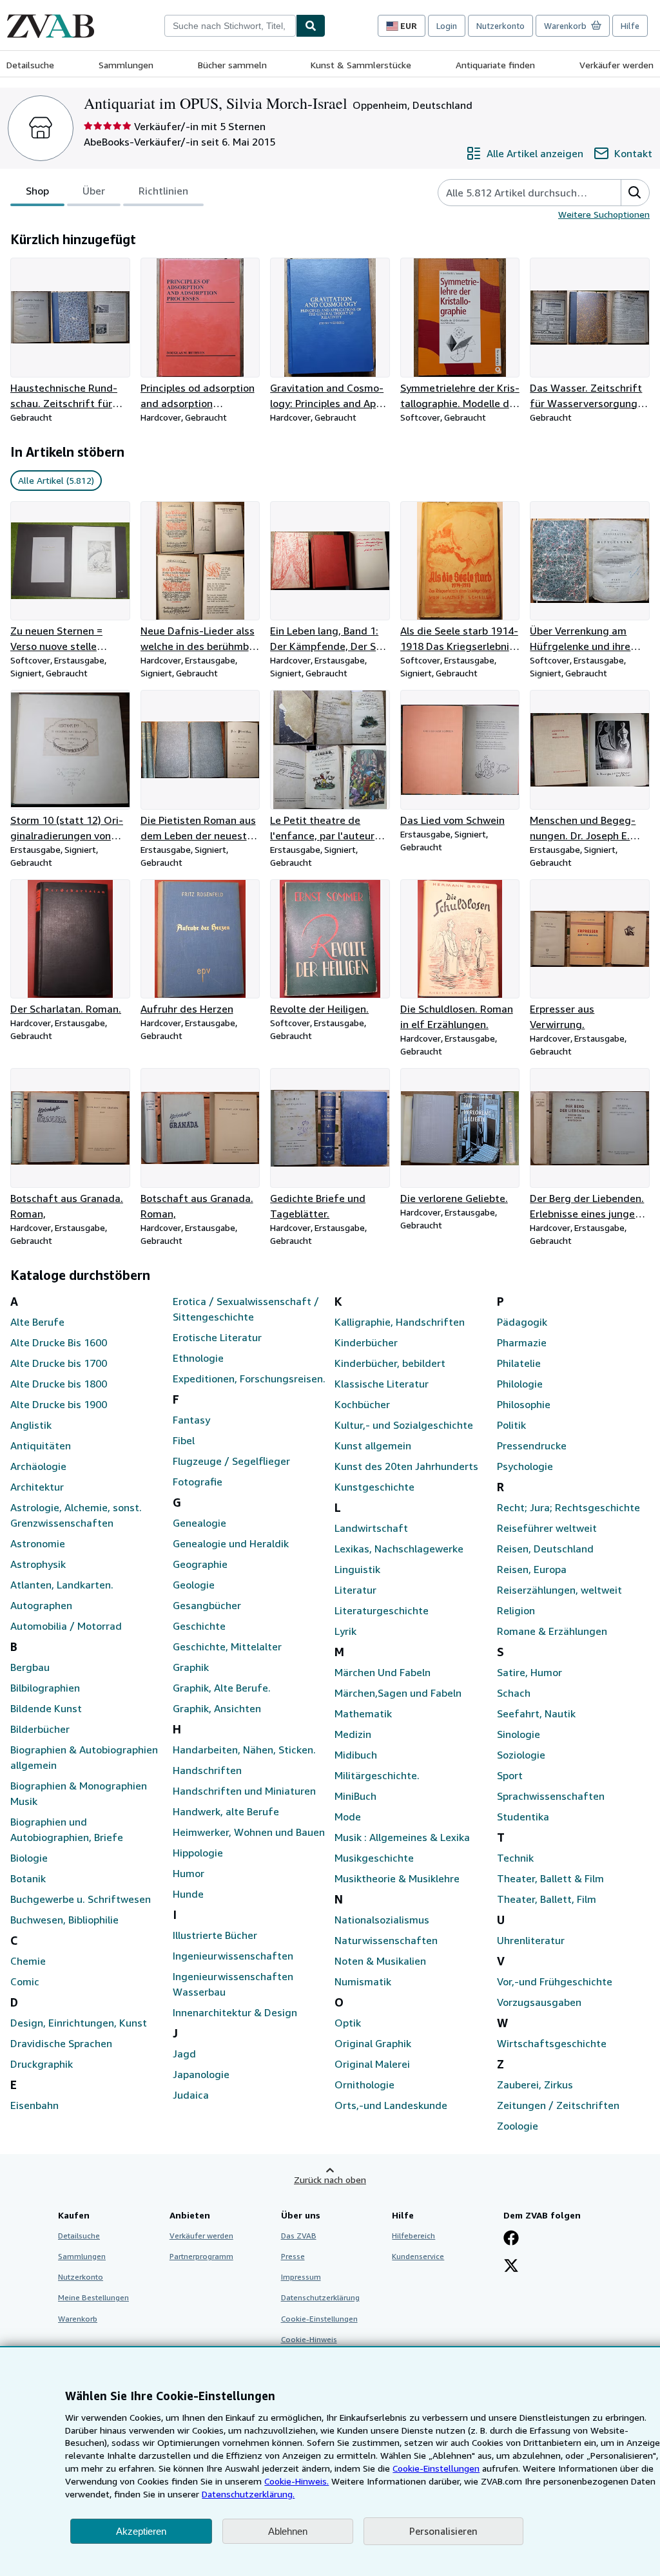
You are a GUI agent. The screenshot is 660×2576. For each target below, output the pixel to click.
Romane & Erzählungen (552, 1631)
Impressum (301, 2277)
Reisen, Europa (532, 1569)
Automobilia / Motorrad (66, 1626)
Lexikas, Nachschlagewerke (399, 1549)
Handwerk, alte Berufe (226, 1811)
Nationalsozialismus (382, 1920)
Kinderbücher (366, 1342)
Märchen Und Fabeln (383, 1672)
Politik (511, 1425)
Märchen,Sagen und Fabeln (398, 1693)
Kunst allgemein (373, 1445)
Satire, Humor (529, 1672)
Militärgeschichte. (377, 1775)
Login (447, 26)
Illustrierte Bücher (215, 1935)
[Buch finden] (311, 26)
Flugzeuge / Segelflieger (231, 1461)
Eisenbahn (34, 2105)
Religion (516, 1610)
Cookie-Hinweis (309, 2339)
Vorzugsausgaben (539, 2002)
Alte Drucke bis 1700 (59, 1363)
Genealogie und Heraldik (231, 1543)
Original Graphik (373, 2043)
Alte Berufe (37, 1322)
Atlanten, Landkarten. (62, 1585)
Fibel (184, 1440)
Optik (348, 2023)
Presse (293, 2256)
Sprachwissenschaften (551, 1796)
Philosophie (524, 1404)
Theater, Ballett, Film (547, 1899)
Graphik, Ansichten (217, 1708)
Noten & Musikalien (380, 1961)
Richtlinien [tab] (163, 191)
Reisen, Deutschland (545, 1549)
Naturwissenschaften (386, 1940)
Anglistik (31, 1425)
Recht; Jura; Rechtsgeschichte (568, 1507)
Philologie (520, 1384)
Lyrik (345, 1631)
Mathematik (363, 1713)
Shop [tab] (37, 191)
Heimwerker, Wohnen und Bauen (249, 1832)
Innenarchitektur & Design (235, 2012)
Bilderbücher (40, 1729)
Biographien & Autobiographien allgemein (84, 1757)
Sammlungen (126, 65)
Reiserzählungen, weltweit (559, 1590)
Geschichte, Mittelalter (227, 1646)
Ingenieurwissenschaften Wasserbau (233, 1984)
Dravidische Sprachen (61, 2043)
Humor (189, 1873)
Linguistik (357, 1569)
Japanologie (201, 2074)
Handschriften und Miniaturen (244, 1791)
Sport (510, 1775)
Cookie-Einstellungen (436, 2468)
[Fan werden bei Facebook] (511, 2239)
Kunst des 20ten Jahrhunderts (406, 1466)
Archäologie (38, 1466)
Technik (515, 1858)
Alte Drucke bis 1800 (59, 1384)
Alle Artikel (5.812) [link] (56, 480)
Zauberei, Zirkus (535, 2085)
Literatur (355, 1590)
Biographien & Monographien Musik (79, 1793)
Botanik (28, 1878)
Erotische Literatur (217, 1337)
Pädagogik (522, 1322)
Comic (25, 1981)
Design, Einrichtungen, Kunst (79, 2023)
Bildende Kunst (46, 1708)
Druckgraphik (42, 2064)
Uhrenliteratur (531, 1940)
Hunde (188, 1894)
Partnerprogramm (201, 2256)
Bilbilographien (45, 1688)
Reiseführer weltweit (547, 1528)
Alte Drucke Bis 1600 (59, 1342)
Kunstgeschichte (374, 1487)
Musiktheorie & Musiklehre (397, 1878)
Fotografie (198, 1482)
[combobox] (230, 26)
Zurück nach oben (330, 2180)
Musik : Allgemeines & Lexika (402, 1837)
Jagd (184, 2054)
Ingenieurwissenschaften (233, 1956)
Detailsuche (30, 65)
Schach (514, 1693)
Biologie (29, 1858)
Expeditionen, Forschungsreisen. (249, 1379)
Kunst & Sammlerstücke (361, 65)
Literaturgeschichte (382, 1610)
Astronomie (38, 1543)
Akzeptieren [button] (141, 2531)
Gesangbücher (207, 1605)
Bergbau (30, 1667)
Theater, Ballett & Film (550, 1878)
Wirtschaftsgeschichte (552, 2043)
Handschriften (207, 1770)
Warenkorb (78, 2319)
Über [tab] (94, 191)
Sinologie (519, 1734)
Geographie (200, 1564)
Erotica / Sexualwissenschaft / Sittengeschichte (246, 1309)
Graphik (191, 1667)
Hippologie (198, 1853)
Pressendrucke (532, 1445)
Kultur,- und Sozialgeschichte (404, 1425)
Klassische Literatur (382, 1384)
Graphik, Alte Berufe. (222, 1688)
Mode (348, 1817)
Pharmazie (522, 1342)
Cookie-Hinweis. (296, 2481)
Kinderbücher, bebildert (390, 1363)
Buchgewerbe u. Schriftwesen (81, 1899)
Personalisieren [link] (443, 2531)
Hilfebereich (413, 2236)
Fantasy (191, 1420)
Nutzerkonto (500, 26)
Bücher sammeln (232, 65)
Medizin (353, 1734)
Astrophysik (38, 1564)
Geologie (194, 1585)
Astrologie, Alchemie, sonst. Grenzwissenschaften (76, 1515)
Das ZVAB (299, 2236)
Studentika (523, 1817)
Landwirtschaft (371, 1528)
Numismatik (363, 1981)
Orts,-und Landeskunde (391, 2105)
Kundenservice (418, 2256)
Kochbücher (362, 1404)
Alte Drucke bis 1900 (59, 1404)
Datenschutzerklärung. (248, 2494)
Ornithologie (364, 2085)
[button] (635, 193)
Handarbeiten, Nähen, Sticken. (244, 1750)
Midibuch (356, 1755)
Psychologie (525, 1466)
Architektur (37, 1487)
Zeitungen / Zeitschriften (558, 2105)
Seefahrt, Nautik (536, 1713)
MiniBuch (355, 1796)
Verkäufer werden (616, 65)
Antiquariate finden (495, 65)
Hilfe (630, 26)
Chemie (28, 1961)
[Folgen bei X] (511, 2267)
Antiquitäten (41, 1445)
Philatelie (519, 1363)
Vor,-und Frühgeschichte (555, 1981)
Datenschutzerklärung (320, 2297)
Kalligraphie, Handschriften (400, 1322)
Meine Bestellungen (93, 2297)
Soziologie (521, 1755)
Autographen (41, 1605)
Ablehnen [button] (288, 2531)
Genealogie (199, 1523)
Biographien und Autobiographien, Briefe (67, 1829)
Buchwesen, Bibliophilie (64, 1920)
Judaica (191, 2095)
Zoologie (518, 2126)
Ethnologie (198, 1358)
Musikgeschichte (374, 1858)
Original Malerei (372, 2064)
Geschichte (199, 1626)
